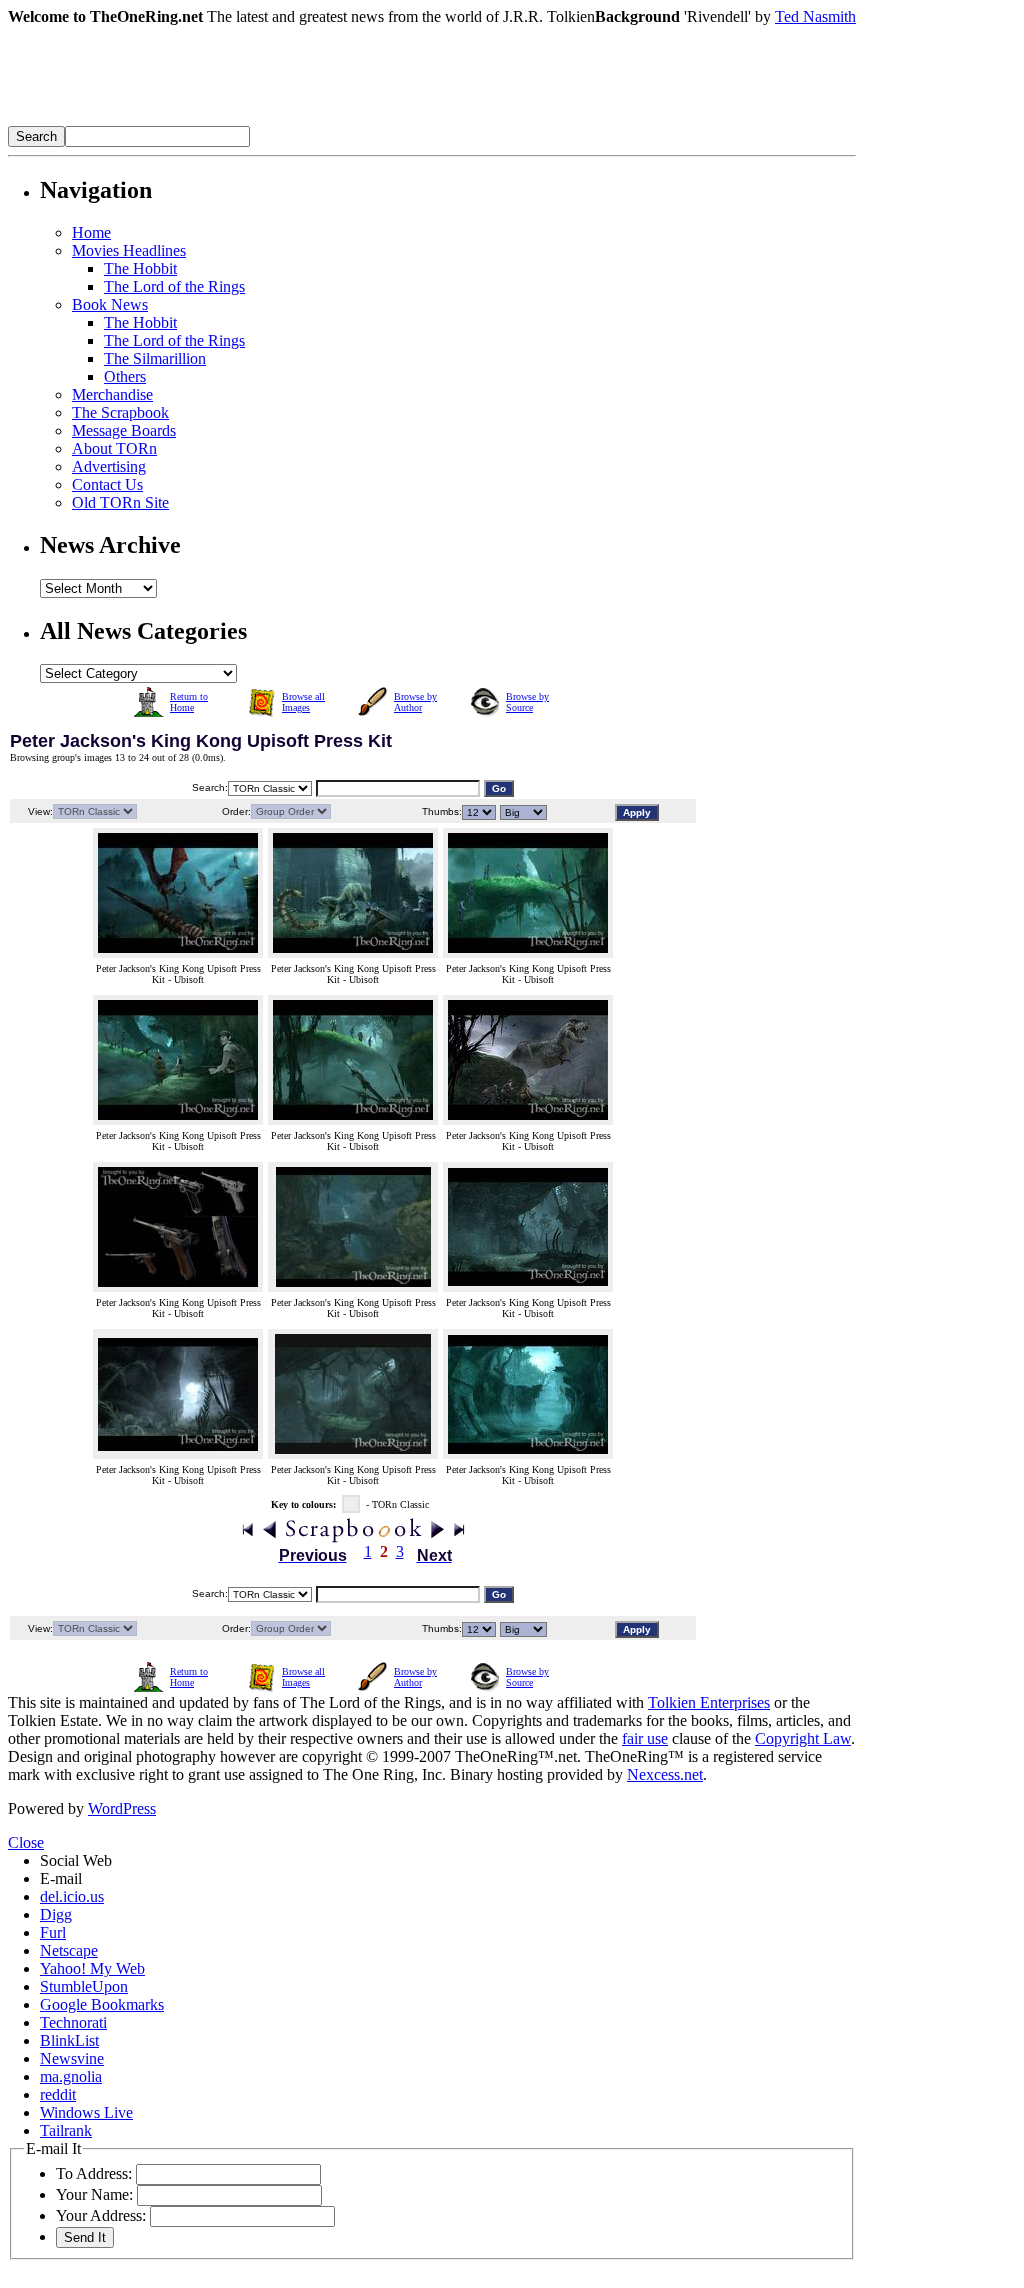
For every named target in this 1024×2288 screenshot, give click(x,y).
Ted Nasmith (815, 16)
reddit (58, 2094)
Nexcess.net (665, 1774)
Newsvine (72, 2058)
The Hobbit (140, 268)
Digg (56, 1914)
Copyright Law (803, 1738)
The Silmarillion (155, 358)
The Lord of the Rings (174, 286)
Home (91, 232)
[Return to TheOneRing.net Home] (308, 120)
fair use (645, 1738)
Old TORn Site (120, 502)
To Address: (94, 2173)
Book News (110, 304)
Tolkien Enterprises (709, 1702)
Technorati (73, 2022)
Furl (53, 1932)
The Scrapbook (120, 412)
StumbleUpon (84, 1986)
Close (26, 1842)
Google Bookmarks (102, 2004)
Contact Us (107, 484)
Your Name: (94, 2194)
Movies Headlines (129, 250)
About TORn (114, 448)
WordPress (122, 1808)
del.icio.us (72, 1896)
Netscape (69, 1950)
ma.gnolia (71, 2076)
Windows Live (86, 2112)
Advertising (109, 466)
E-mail (61, 1878)
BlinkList (69, 2040)
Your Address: (101, 2215)
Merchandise (112, 394)
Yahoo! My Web (92, 1968)
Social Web (76, 1860)
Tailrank (66, 2130)
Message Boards (124, 430)
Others (125, 376)
